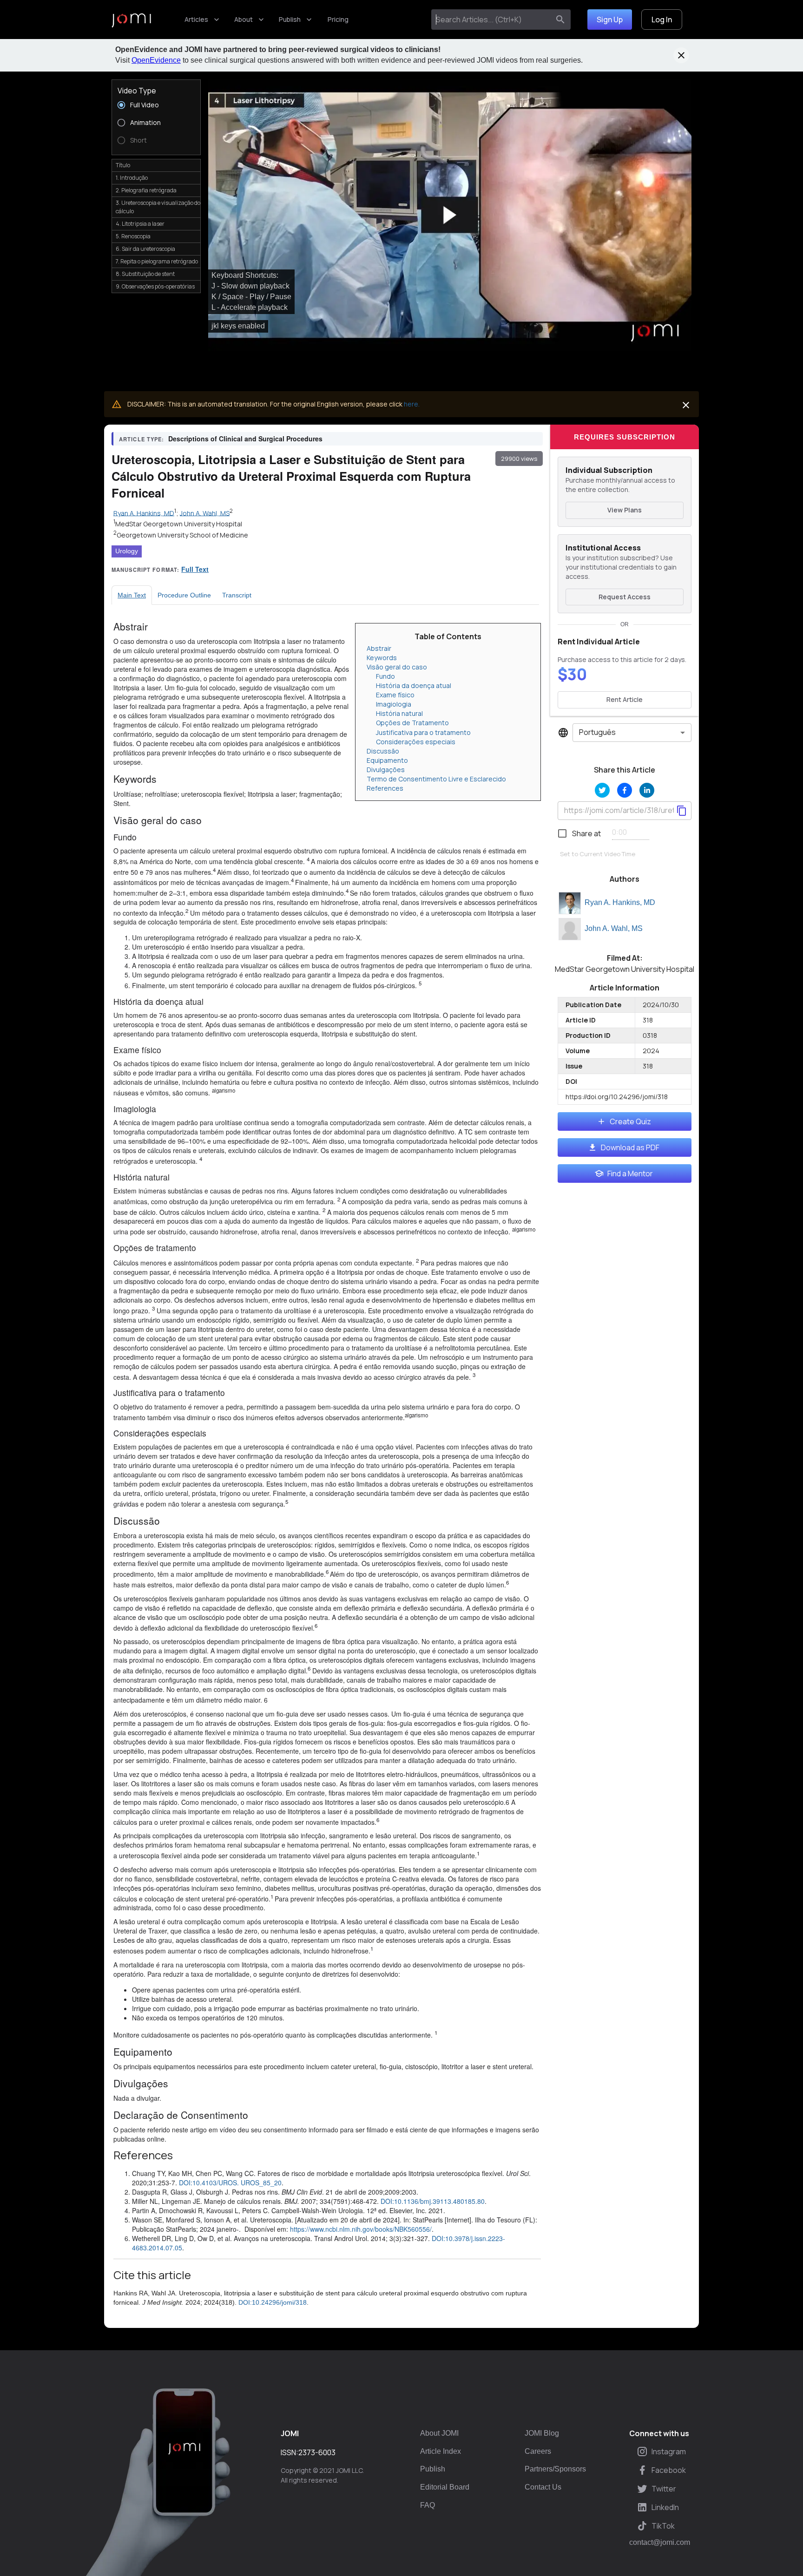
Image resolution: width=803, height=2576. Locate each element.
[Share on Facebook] (625, 790)
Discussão (383, 751)
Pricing (338, 19)
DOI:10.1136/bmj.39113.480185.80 (433, 2201)
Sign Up (610, 20)
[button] (450, 215)
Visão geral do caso (397, 667)
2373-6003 (317, 2452)
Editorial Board (445, 2487)
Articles (196, 19)
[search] (560, 20)
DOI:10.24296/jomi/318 (273, 2302)
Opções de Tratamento (412, 723)
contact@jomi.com (660, 2543)
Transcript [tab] (237, 595)
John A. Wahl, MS (614, 928)
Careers (538, 2451)
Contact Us (543, 2487)
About (244, 19)
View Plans (625, 510)
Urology (127, 551)
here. (412, 404)
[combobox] (492, 20)
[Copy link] (682, 811)
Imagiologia (394, 704)
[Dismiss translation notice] (686, 405)
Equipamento (387, 760)
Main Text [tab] (132, 595)
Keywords (382, 658)
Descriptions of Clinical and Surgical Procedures (245, 439)
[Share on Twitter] (602, 790)
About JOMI (439, 2433)
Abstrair (379, 648)
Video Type (137, 91)
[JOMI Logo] (131, 20)
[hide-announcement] (681, 55)
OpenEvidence (156, 60)
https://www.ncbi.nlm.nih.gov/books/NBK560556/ (361, 2229)
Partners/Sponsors (555, 2469)
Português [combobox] (597, 732)
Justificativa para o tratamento (423, 732)
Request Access (625, 597)
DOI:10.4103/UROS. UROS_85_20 (230, 2183)
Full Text (195, 569)
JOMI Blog (542, 2433)
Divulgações (386, 770)
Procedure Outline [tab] (184, 595)
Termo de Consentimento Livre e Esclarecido (436, 779)
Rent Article (625, 699)
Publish (290, 19)
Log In (662, 20)
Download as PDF (630, 1147)
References (385, 788)
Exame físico (395, 695)
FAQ (428, 2505)
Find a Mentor (630, 1173)
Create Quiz (630, 1121)
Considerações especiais (416, 742)
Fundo (385, 676)
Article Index (441, 2451)
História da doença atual (414, 685)
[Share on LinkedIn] (647, 790)
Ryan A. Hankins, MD (620, 902)
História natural (399, 713)
